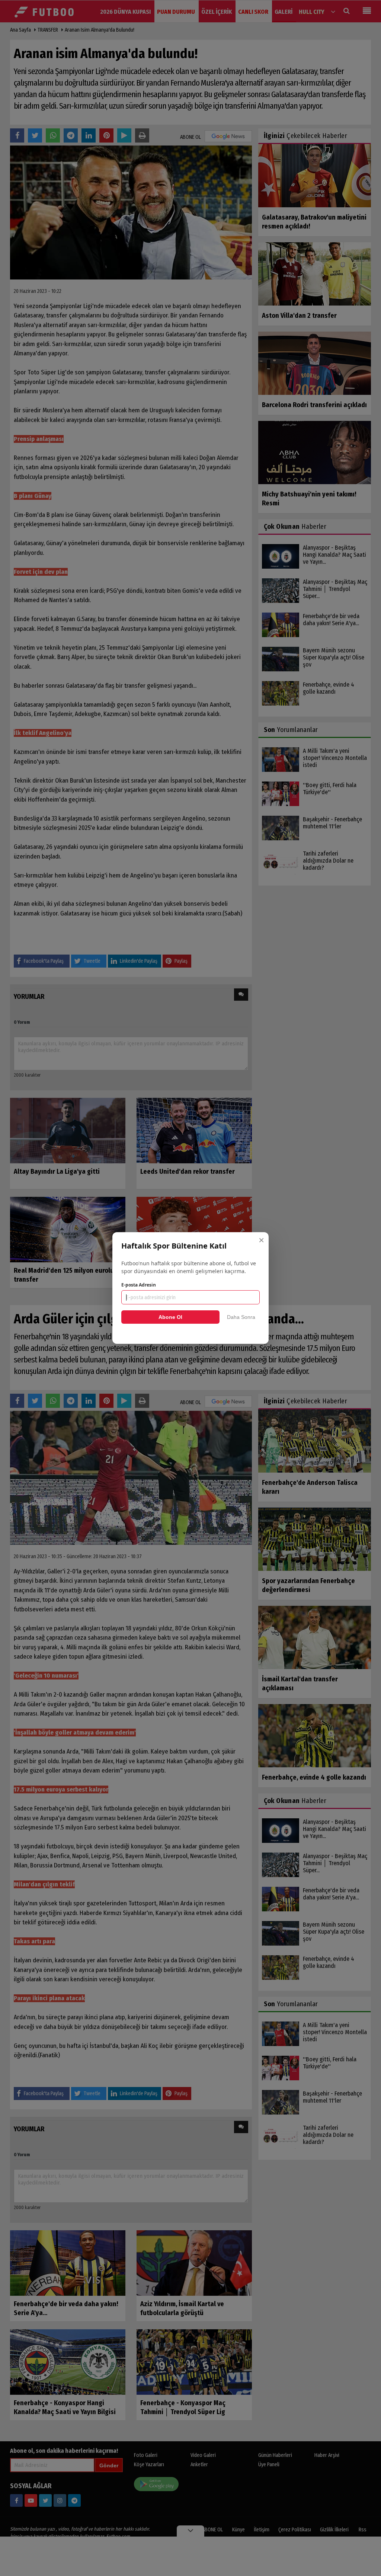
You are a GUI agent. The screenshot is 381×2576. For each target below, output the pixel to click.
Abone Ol (170, 1317)
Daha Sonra (241, 1317)
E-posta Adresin (139, 1285)
